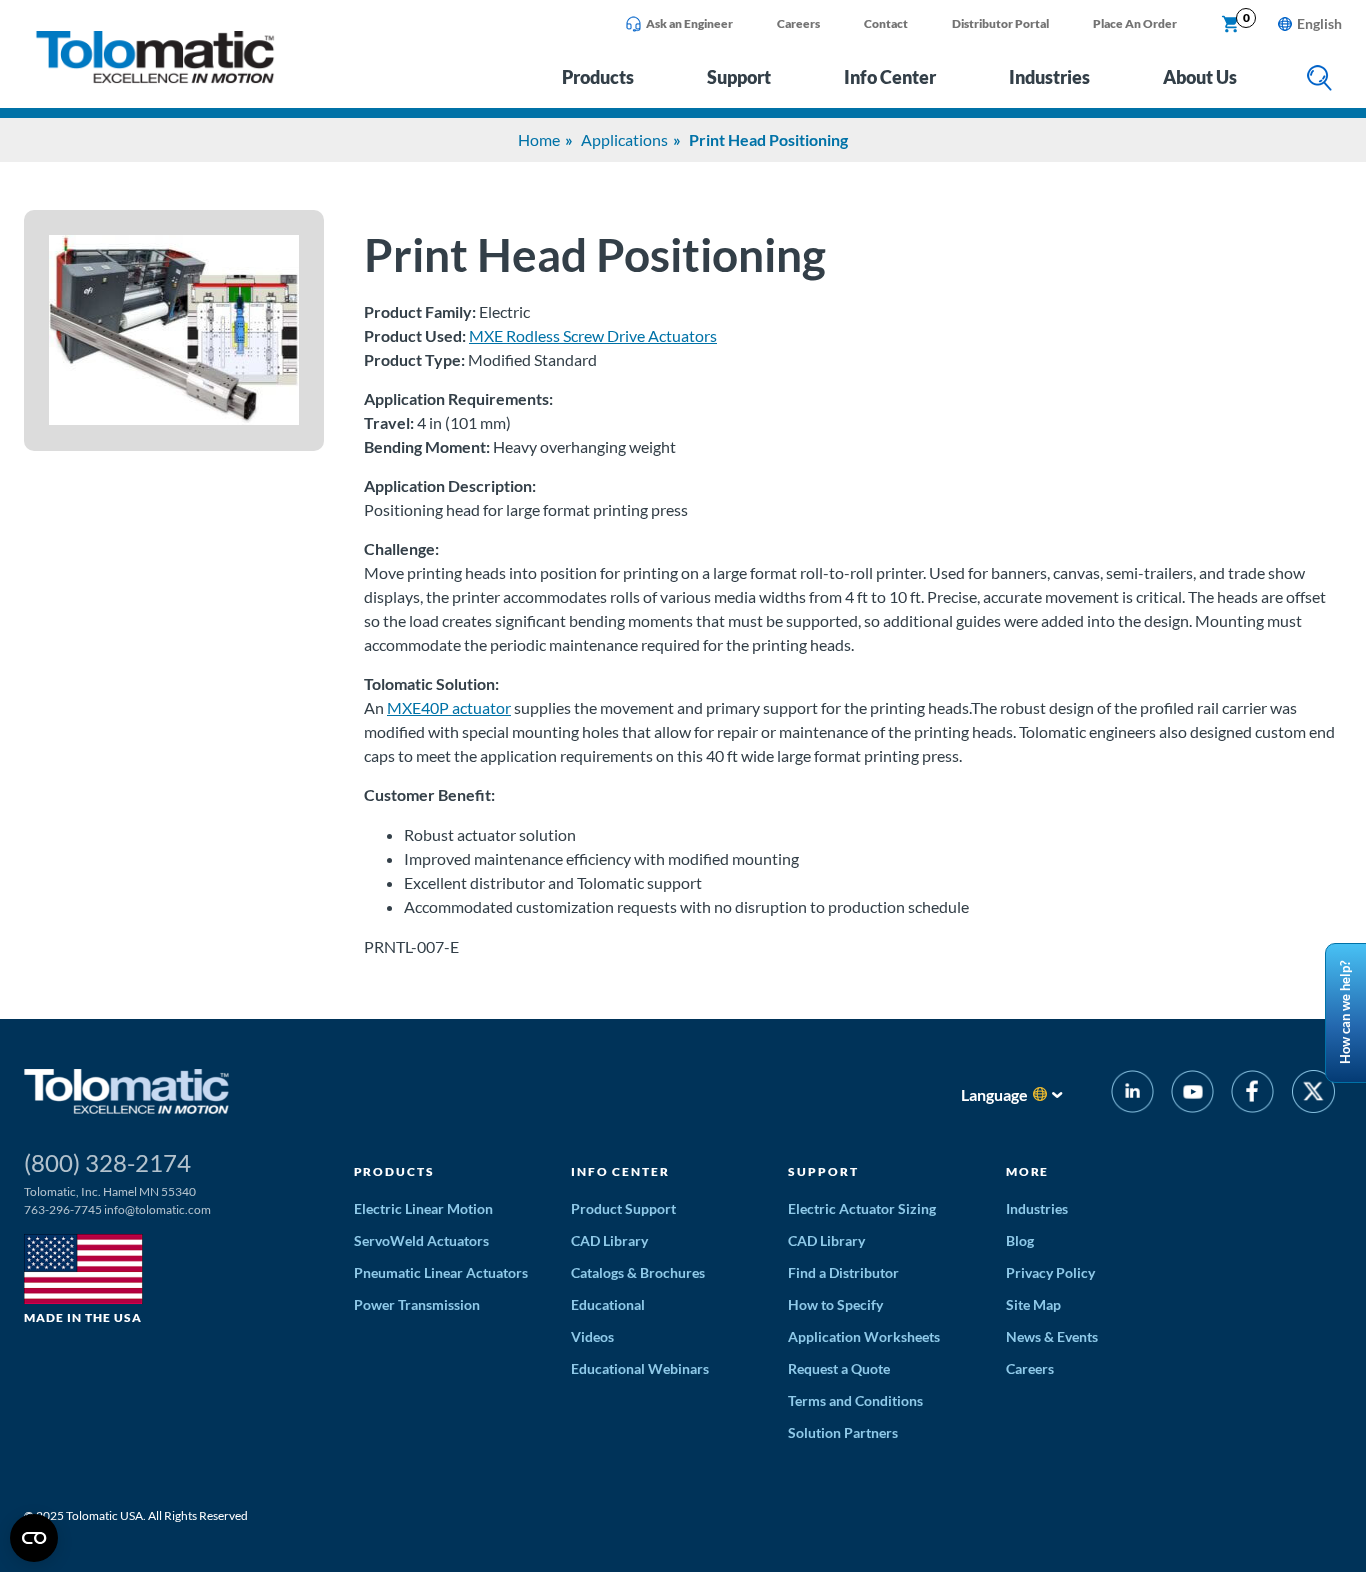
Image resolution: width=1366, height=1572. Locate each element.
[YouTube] (1192, 1094)
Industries (1049, 77)
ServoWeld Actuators (421, 1240)
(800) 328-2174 (107, 1162)
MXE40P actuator (449, 707)
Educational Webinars (640, 1368)
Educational (608, 1304)
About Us (1200, 77)
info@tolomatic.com (157, 1209)
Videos (592, 1336)
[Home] (155, 77)
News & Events (1052, 1336)
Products (598, 77)
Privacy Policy (1050, 1272)
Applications (624, 139)
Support (739, 77)
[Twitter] (1313, 1094)
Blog (1020, 1240)
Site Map (1033, 1304)
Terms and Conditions (855, 1400)
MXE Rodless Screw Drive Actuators (593, 335)
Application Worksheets (864, 1336)
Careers (798, 23)
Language (994, 1094)
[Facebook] (1252, 1094)
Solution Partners (843, 1432)
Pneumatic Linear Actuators (441, 1272)
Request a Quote (839, 1368)
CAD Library (609, 1240)
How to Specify (835, 1304)
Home (539, 139)
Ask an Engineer (689, 23)
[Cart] (1231, 25)
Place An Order (1135, 23)
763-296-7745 (63, 1209)
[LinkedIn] (1132, 1094)
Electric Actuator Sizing (862, 1208)
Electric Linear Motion (423, 1208)
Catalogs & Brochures (638, 1272)
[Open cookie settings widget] (34, 1538)
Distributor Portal (1000, 23)
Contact (886, 23)
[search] (1319, 79)
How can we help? (1345, 1013)
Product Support (623, 1208)
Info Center (890, 77)
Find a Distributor (843, 1272)
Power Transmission (417, 1304)
